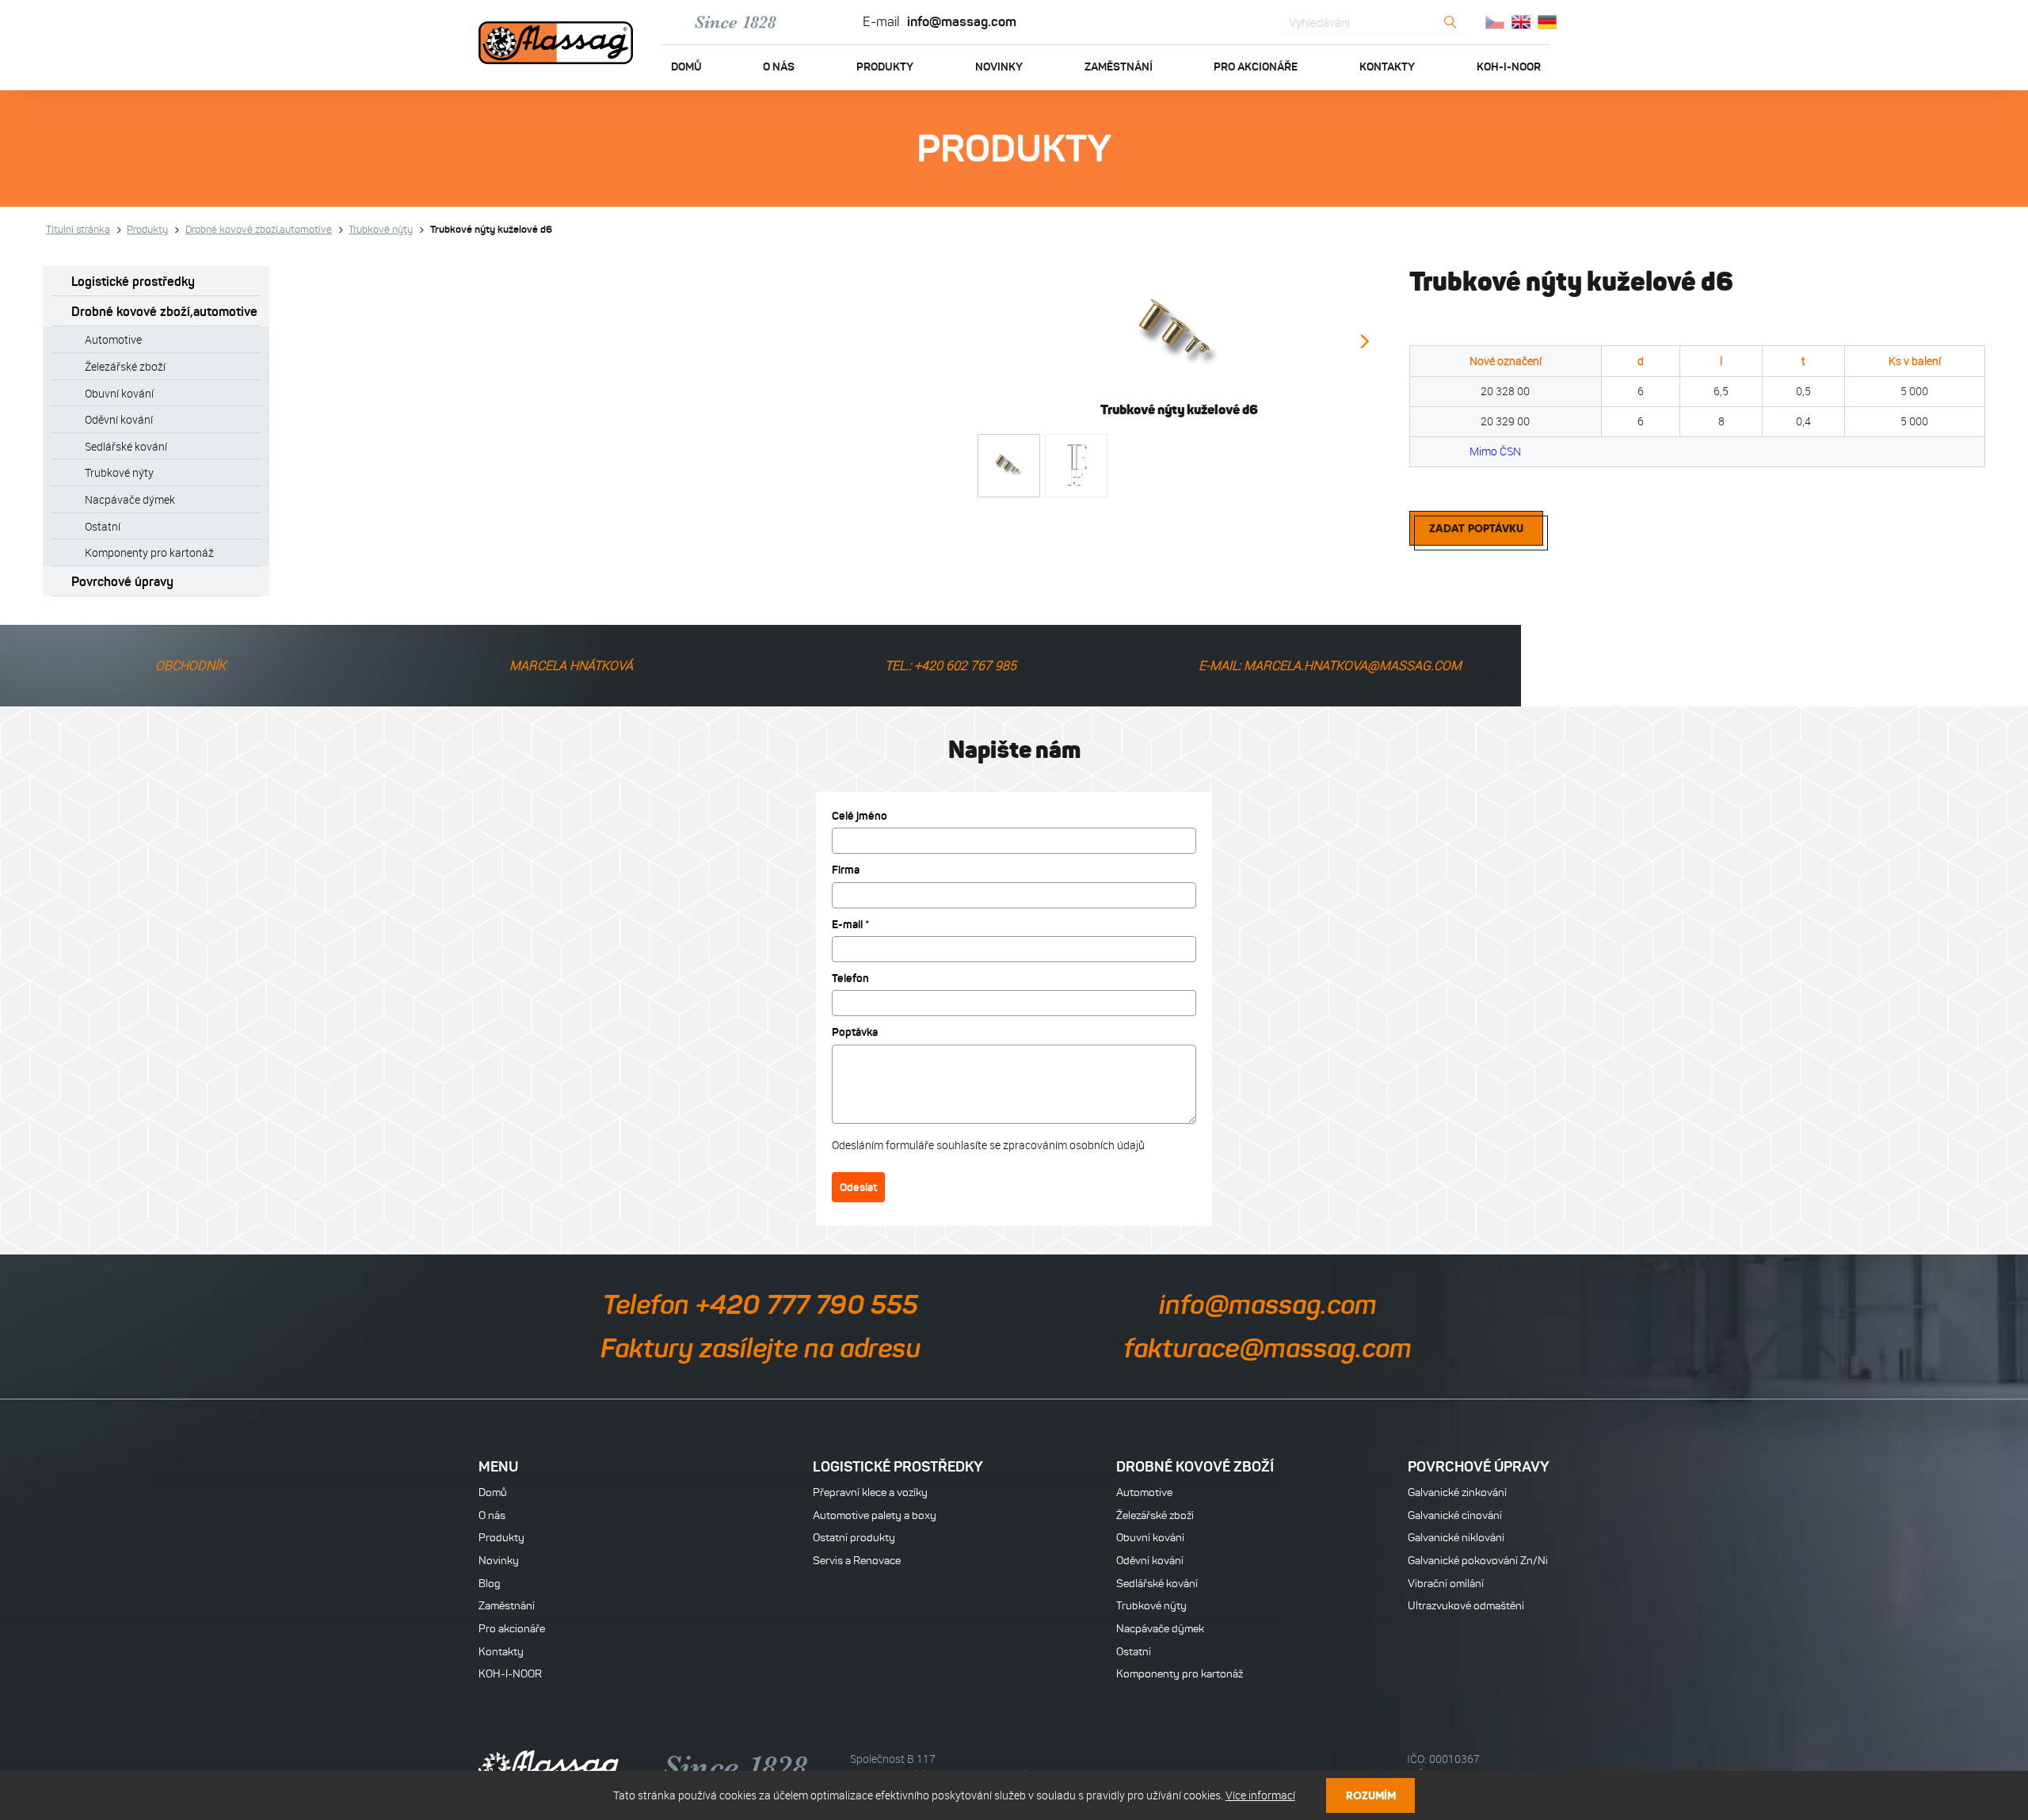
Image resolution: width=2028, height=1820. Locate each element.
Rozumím (1371, 1795)
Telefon (850, 978)
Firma (846, 870)
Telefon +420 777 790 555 (760, 1304)
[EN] (1521, 22)
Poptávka (855, 1032)
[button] (1364, 343)
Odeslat (858, 1187)
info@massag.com (962, 22)
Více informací (1260, 1795)
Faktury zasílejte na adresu (760, 1348)
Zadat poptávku (1476, 528)
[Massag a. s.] (556, 45)
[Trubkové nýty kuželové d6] (1179, 333)
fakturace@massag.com (1268, 1348)
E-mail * (850, 924)
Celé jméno (860, 816)
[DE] (1547, 22)
